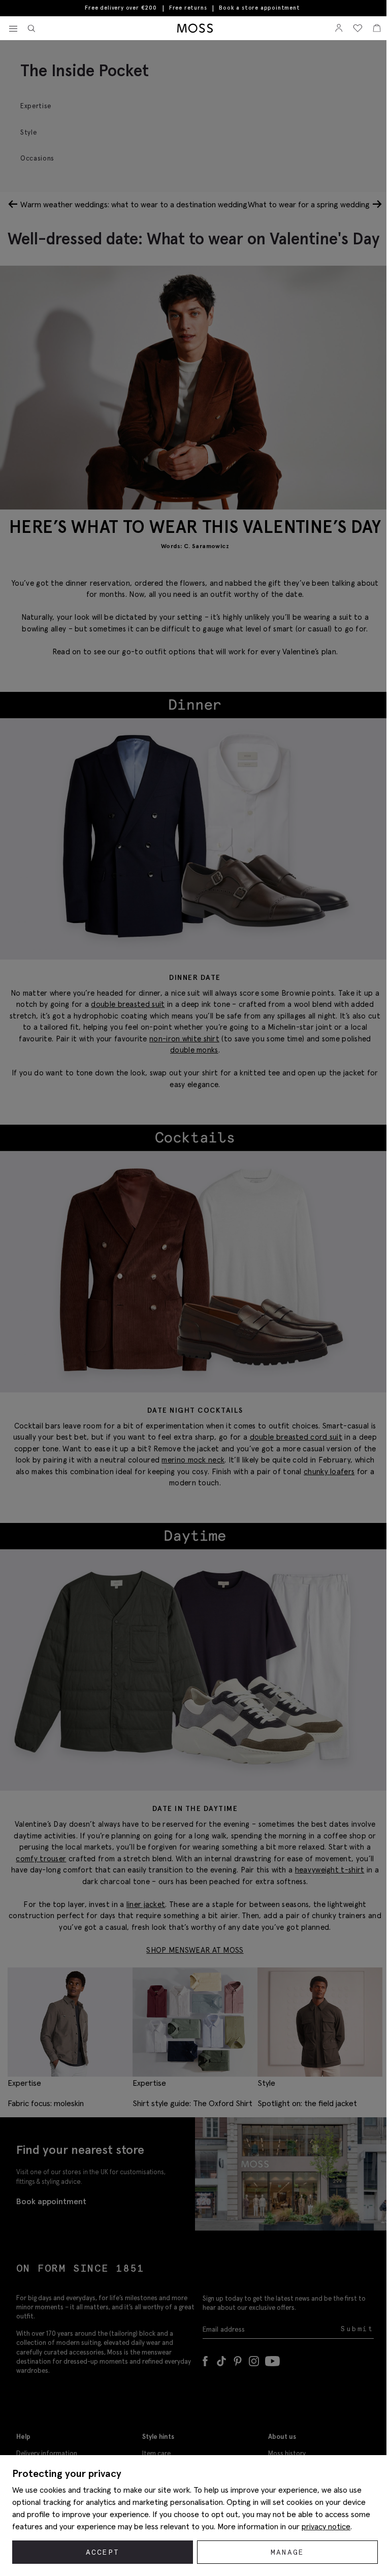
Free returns (188, 8)
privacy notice (326, 2526)
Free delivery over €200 (121, 8)
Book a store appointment (259, 8)
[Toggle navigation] (13, 29)
